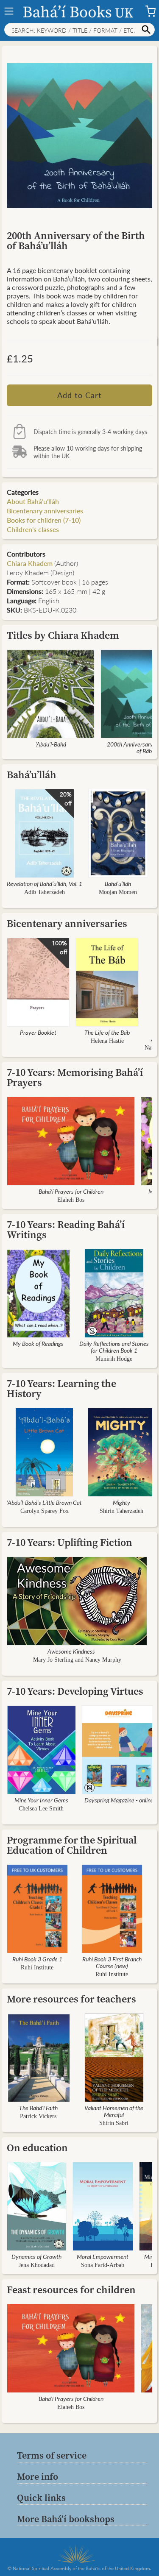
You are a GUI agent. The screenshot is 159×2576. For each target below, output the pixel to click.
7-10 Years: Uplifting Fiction (70, 1542)
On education (37, 2148)
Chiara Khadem (30, 563)
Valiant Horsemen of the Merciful (114, 2111)
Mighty (121, 1502)
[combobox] (79, 30)
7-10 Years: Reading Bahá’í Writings (66, 1230)
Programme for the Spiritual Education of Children (72, 1845)
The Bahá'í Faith (38, 2108)
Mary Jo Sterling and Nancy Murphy (77, 1660)
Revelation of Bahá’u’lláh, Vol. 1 (45, 883)
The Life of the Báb (107, 1032)
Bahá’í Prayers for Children (71, 1191)
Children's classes (33, 529)
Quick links (41, 2498)
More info (38, 2476)
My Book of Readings (38, 1343)
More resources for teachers (71, 1999)
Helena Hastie (107, 1041)
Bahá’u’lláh (32, 775)
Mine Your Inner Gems (41, 1800)
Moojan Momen (118, 892)
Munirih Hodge (114, 1359)
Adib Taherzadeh (45, 892)
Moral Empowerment (103, 2256)
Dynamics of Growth (36, 2256)
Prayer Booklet (38, 1032)
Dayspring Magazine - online (119, 1800)
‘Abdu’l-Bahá (51, 744)
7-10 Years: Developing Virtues (75, 1691)
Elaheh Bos (71, 1200)
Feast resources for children (71, 2290)
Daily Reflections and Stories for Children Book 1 (114, 1347)
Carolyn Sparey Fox (45, 1511)
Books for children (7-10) (44, 520)
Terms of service (52, 2455)
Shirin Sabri (114, 2123)
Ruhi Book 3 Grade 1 (37, 1959)
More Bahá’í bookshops (66, 2519)
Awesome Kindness (71, 1651)
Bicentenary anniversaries (45, 511)
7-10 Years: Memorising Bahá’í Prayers (75, 1077)
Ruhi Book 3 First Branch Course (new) (112, 1962)
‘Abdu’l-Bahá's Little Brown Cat (44, 1502)
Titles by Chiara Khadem (63, 635)
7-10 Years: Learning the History (61, 1388)
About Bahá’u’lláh (33, 501)
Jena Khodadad (37, 2265)
